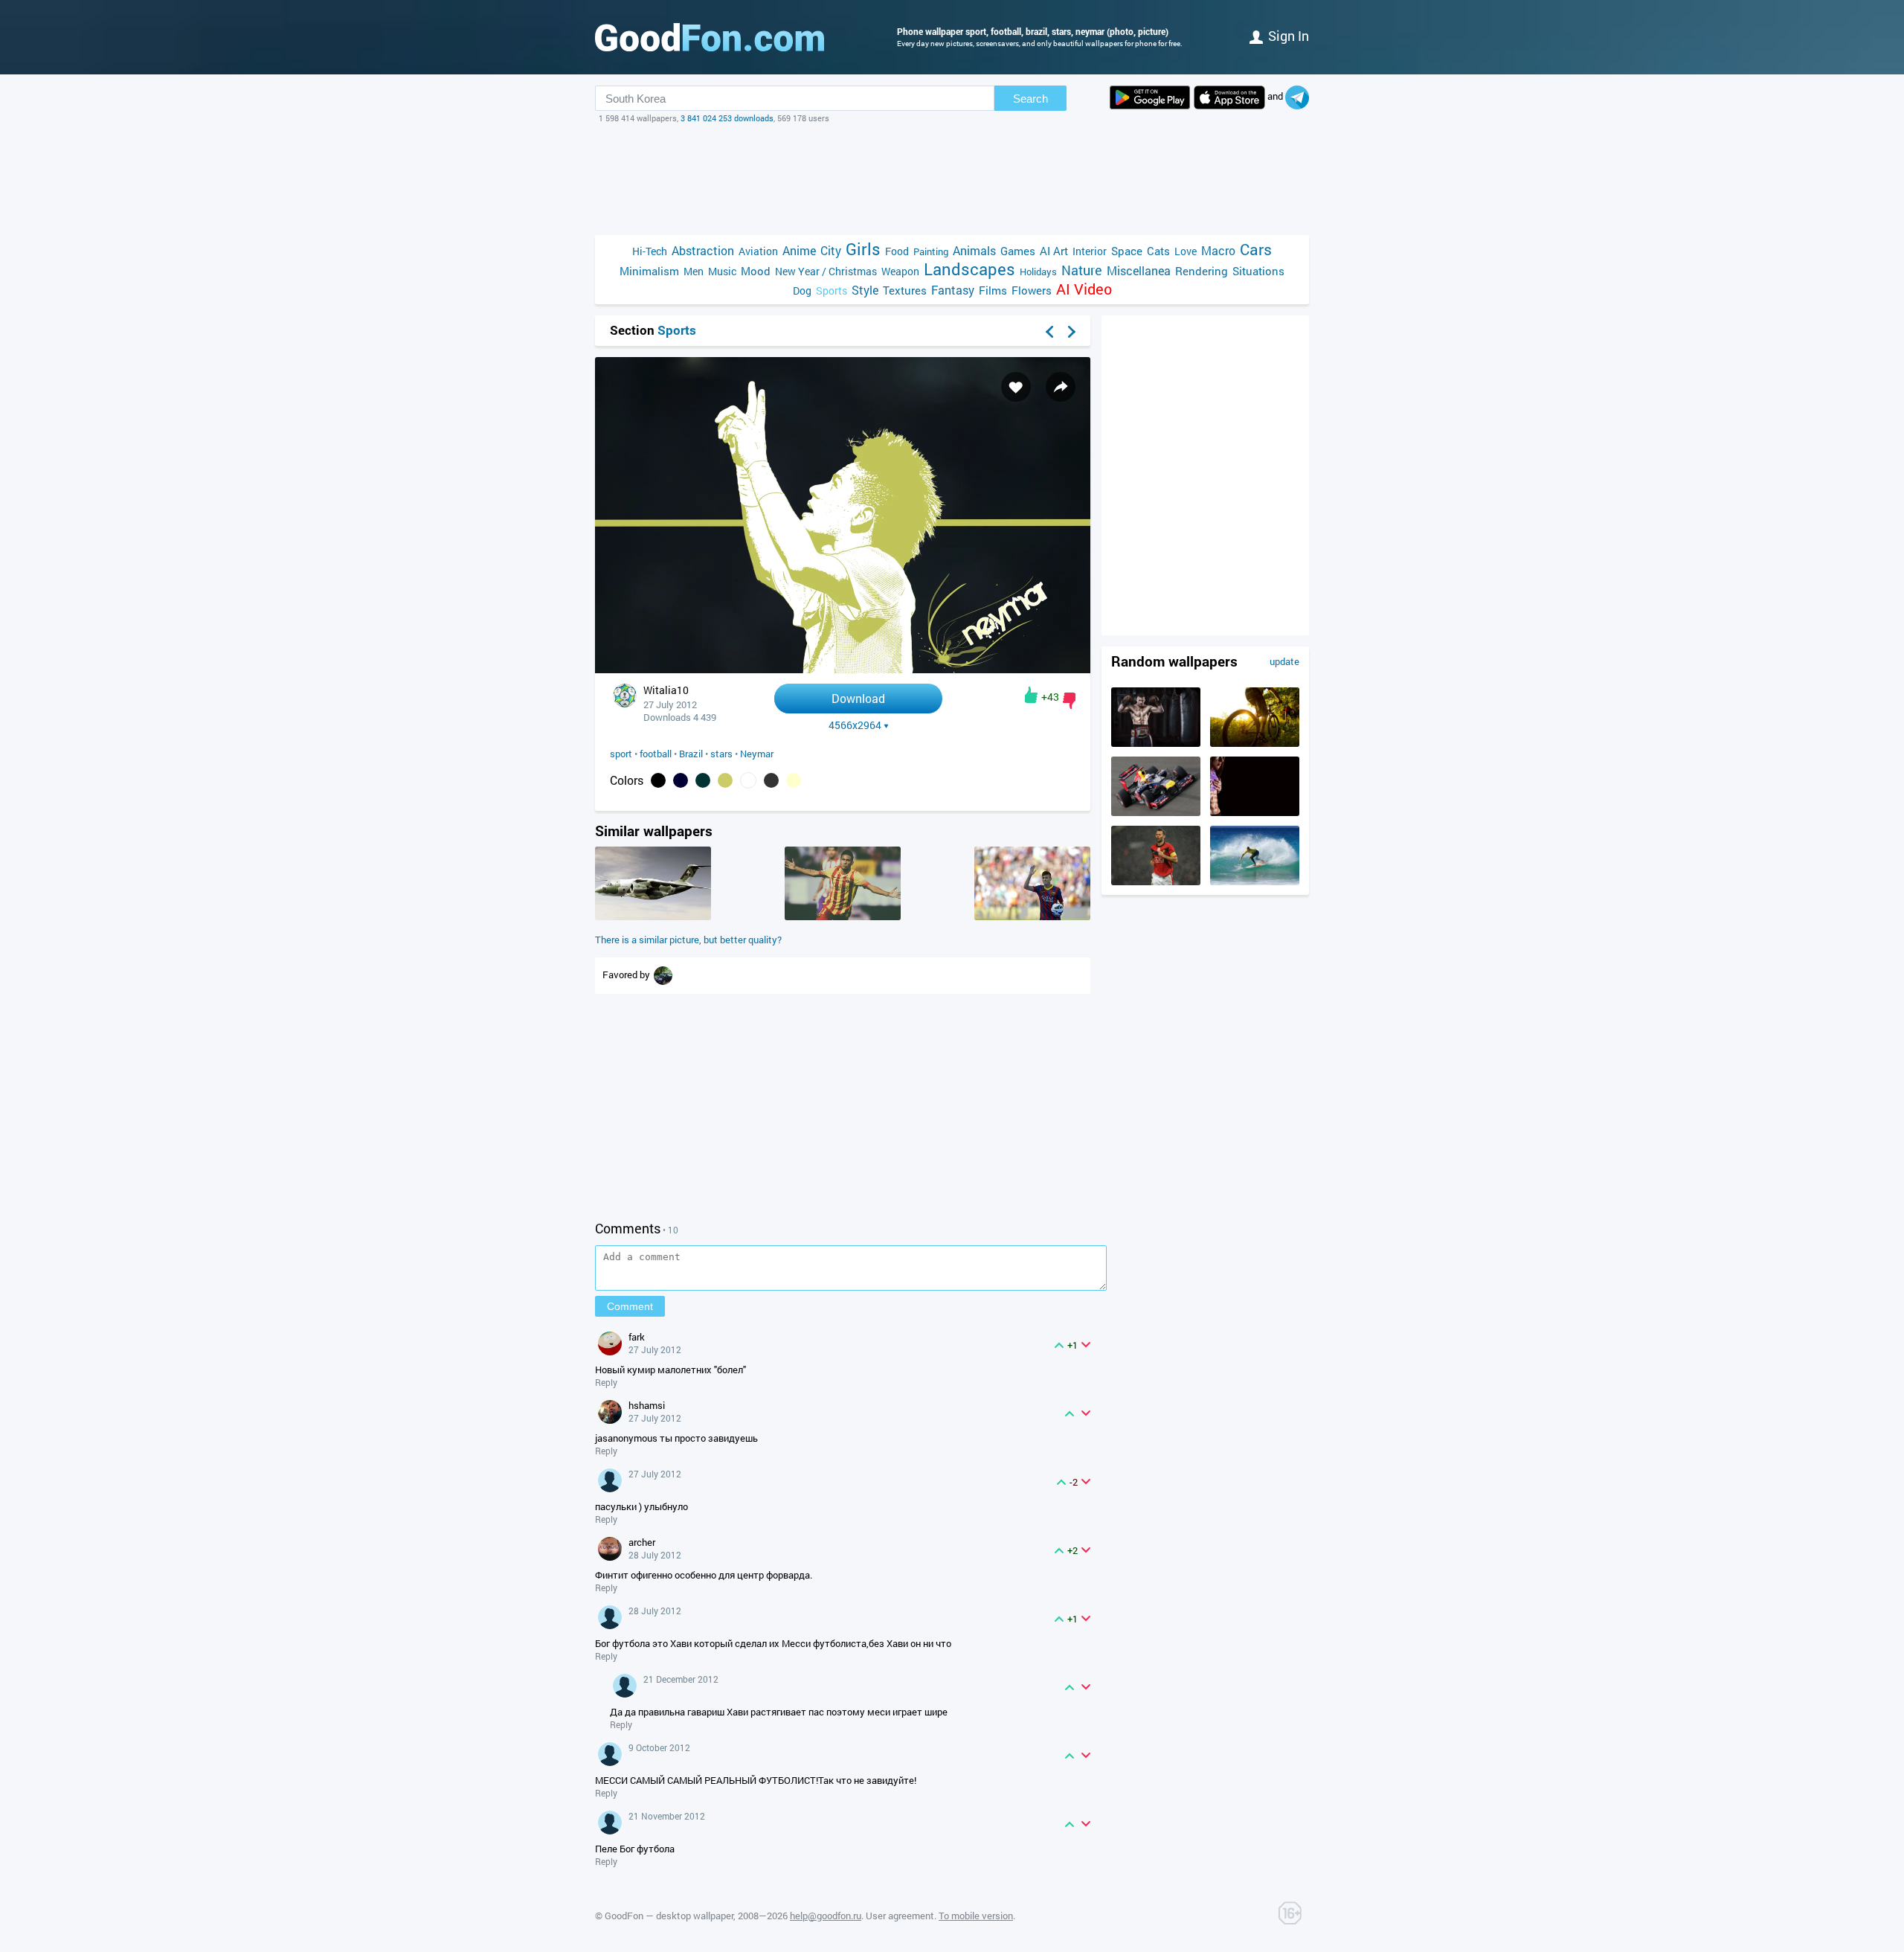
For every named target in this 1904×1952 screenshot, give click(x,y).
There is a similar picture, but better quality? (688, 940)
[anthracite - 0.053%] (771, 780)
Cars (1256, 250)
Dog (802, 290)
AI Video (1084, 289)
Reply (606, 1382)
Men (694, 271)
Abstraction (703, 250)
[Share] (1061, 387)
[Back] (1049, 332)
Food (897, 251)
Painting (931, 251)
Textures (905, 290)
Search (1030, 99)
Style (865, 290)
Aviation (758, 251)
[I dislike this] (1069, 701)
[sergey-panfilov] (663, 975)
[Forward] (1072, 332)
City (831, 250)
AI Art (1054, 251)
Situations (1258, 271)
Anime (799, 250)
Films (993, 290)
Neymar (757, 754)
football (656, 754)
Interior (1090, 251)
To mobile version (976, 1916)
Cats (1158, 251)
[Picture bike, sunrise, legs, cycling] (1255, 743)
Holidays (1038, 272)
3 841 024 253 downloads (727, 118)
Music (722, 271)
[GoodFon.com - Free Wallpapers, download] (710, 37)
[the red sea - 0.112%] (703, 780)
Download (858, 698)
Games (1018, 251)
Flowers (1032, 290)
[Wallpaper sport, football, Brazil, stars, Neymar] (843, 669)
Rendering (1202, 271)
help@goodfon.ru (826, 1916)
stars (721, 754)
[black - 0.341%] (658, 780)
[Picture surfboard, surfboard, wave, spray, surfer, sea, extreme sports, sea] (1255, 882)
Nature (1082, 270)
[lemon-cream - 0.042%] (794, 780)
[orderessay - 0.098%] (725, 780)
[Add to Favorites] (1016, 387)
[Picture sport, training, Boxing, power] (1156, 743)
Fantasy (953, 290)
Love (1186, 251)
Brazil (691, 754)
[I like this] (1031, 695)
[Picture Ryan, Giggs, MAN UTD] (1156, 882)
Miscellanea (1139, 270)
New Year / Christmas (826, 271)
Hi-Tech (650, 251)
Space (1127, 251)
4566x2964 (855, 725)
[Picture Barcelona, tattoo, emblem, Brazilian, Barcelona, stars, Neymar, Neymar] (843, 916)
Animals (974, 250)
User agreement (900, 1916)
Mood (756, 271)
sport (621, 754)
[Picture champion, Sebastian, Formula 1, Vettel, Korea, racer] (1156, 812)
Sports (832, 290)
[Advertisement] (952, 179)
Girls (863, 249)
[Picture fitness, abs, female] (1255, 812)
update (1284, 661)
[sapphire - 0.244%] (681, 780)
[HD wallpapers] (1150, 97)
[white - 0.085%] (748, 780)
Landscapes (969, 269)
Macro (1218, 250)
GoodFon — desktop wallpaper (669, 1916)
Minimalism (649, 271)
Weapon (900, 271)
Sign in (1289, 36)
